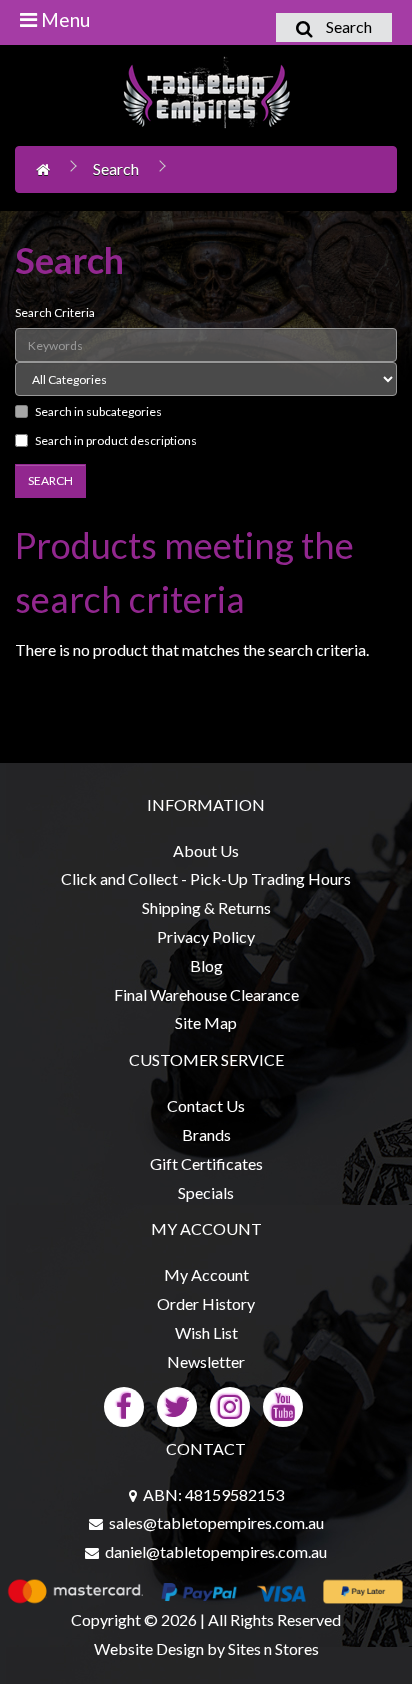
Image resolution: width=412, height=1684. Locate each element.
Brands (206, 1134)
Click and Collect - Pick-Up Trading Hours (206, 878)
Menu (63, 19)
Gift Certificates (206, 1163)
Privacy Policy (206, 936)
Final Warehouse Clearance (206, 994)
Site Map (206, 1022)
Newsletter (206, 1361)
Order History (206, 1303)
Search (116, 168)
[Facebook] (124, 1404)
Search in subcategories (98, 411)
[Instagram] (230, 1404)
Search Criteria (55, 312)
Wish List (206, 1332)
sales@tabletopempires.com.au (216, 1522)
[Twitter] (177, 1404)
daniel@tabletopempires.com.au (216, 1551)
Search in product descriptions (116, 440)
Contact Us (206, 1105)
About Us (206, 850)
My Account (206, 1274)
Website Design (149, 1648)
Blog (206, 965)
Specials (206, 1192)
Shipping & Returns (206, 907)
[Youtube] (283, 1404)
